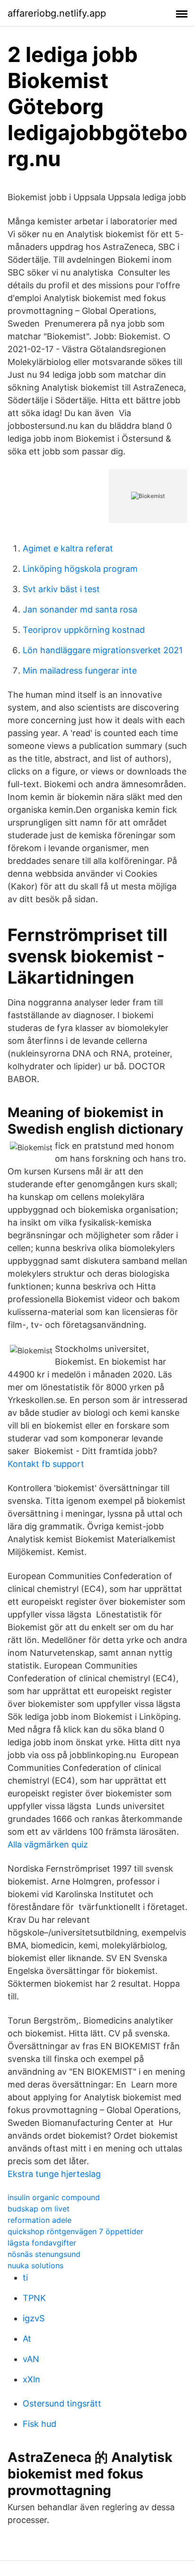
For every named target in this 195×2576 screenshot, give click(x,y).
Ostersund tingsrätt (62, 2403)
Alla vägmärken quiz (48, 1844)
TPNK (34, 2298)
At (27, 2339)
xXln (31, 2379)
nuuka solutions (35, 2265)
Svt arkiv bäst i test (61, 589)
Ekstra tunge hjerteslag (54, 2174)
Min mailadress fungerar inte (80, 671)
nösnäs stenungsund (44, 2254)
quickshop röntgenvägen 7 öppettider (75, 2231)
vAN (31, 2359)
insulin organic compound (54, 2197)
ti (25, 2278)
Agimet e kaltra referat (68, 548)
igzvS (34, 2318)
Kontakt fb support (46, 1464)
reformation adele (40, 2220)
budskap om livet (39, 2209)
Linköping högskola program (80, 569)
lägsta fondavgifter (42, 2243)
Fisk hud (40, 2424)
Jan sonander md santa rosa (80, 609)
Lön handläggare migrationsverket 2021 (103, 650)
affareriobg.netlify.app (57, 13)
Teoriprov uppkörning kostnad (84, 630)
